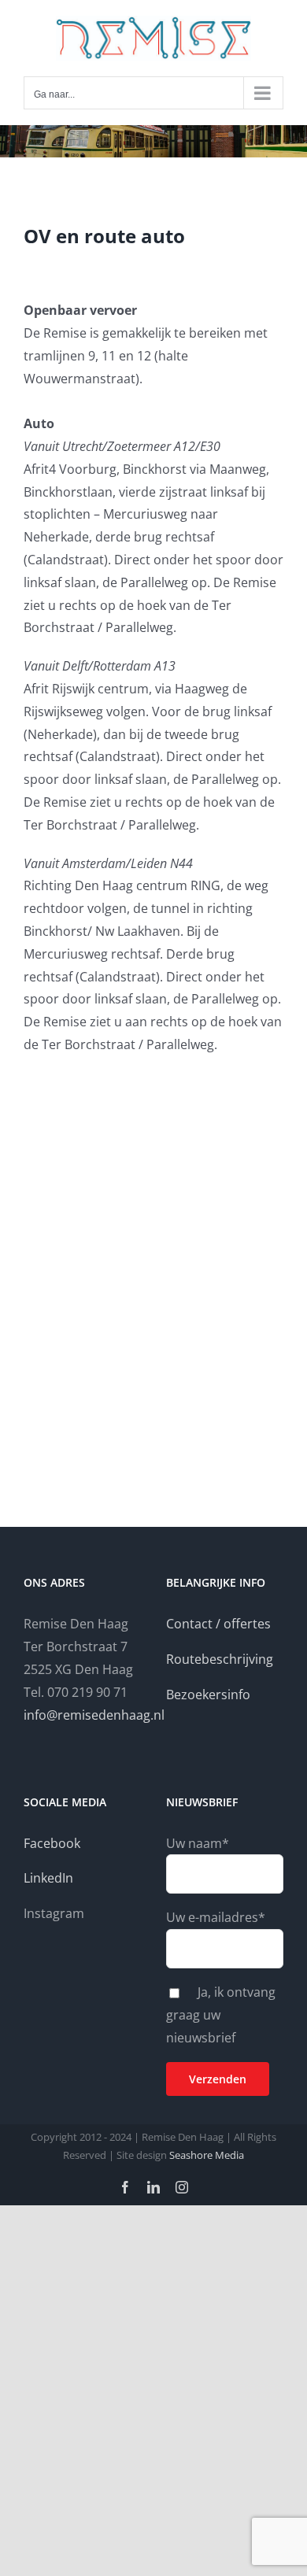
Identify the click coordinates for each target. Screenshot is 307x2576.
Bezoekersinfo (208, 1695)
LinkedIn (48, 1878)
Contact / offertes (218, 1624)
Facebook (52, 1843)
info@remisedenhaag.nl (94, 1715)
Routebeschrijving (220, 1659)
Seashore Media (205, 2155)
